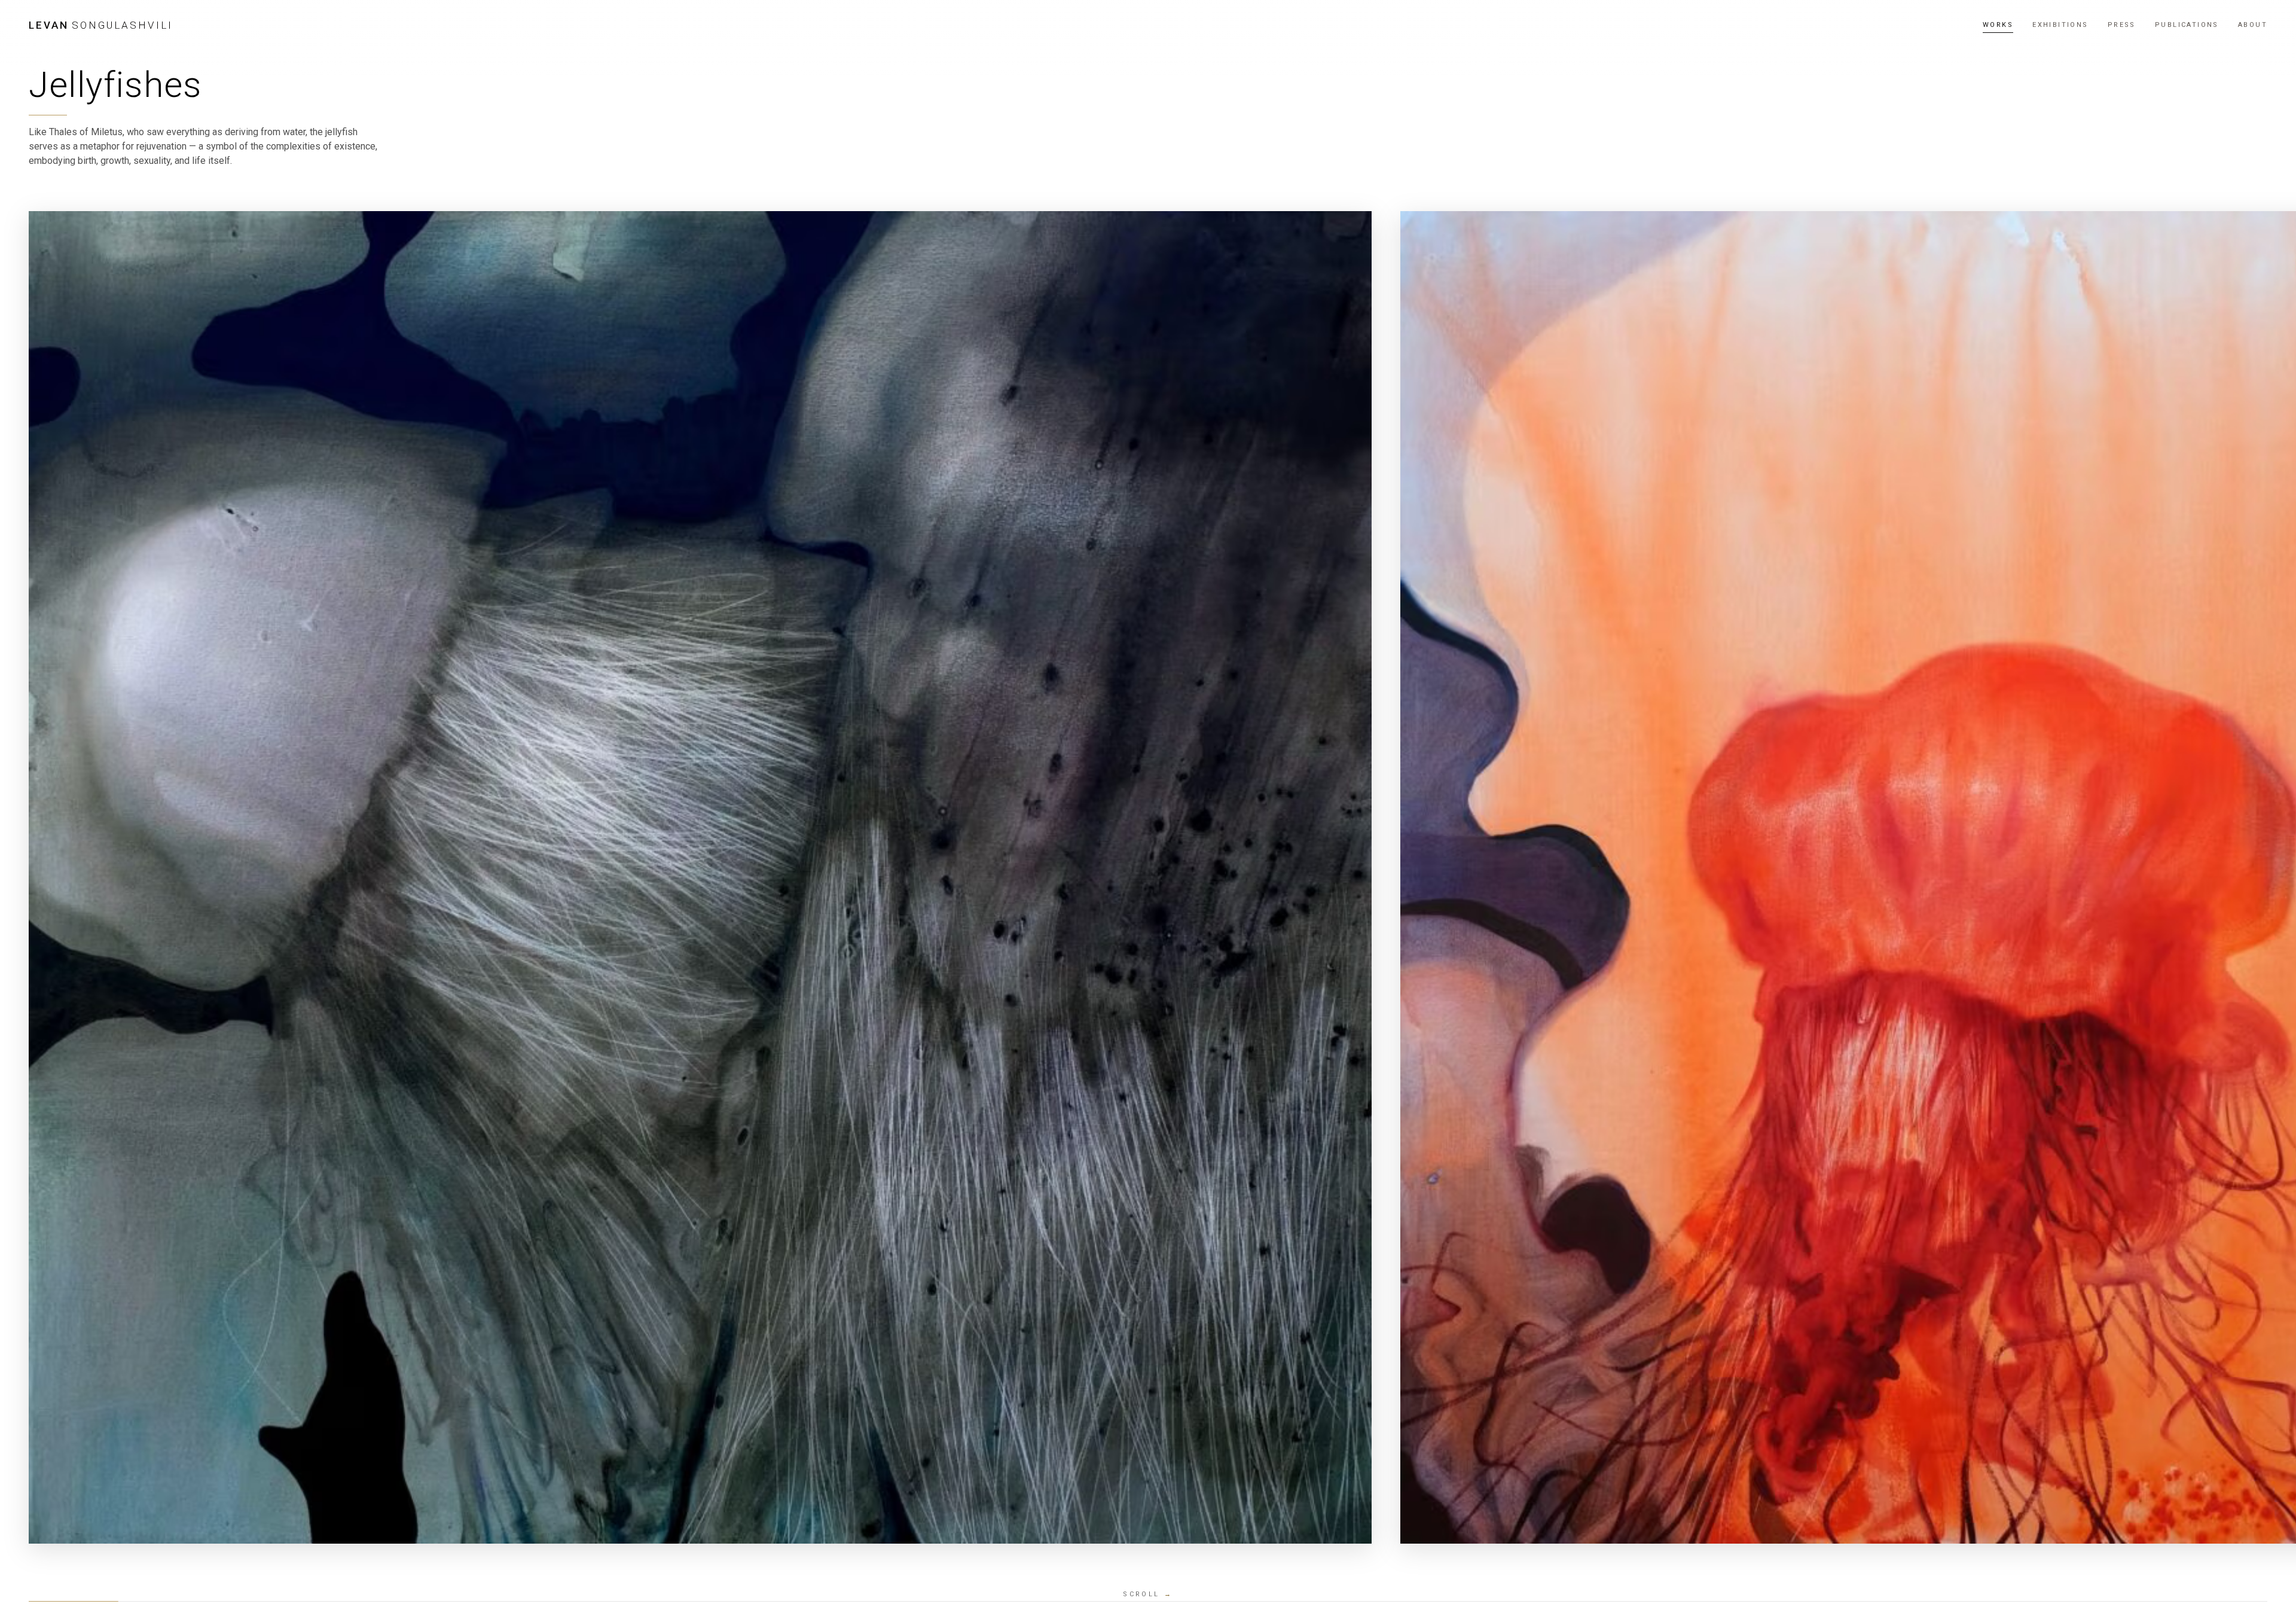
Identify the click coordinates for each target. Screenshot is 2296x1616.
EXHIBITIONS (2060, 25)
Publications (2187, 25)
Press (2122, 25)
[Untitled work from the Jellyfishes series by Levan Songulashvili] (700, 877)
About (2253, 25)
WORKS (1998, 25)
